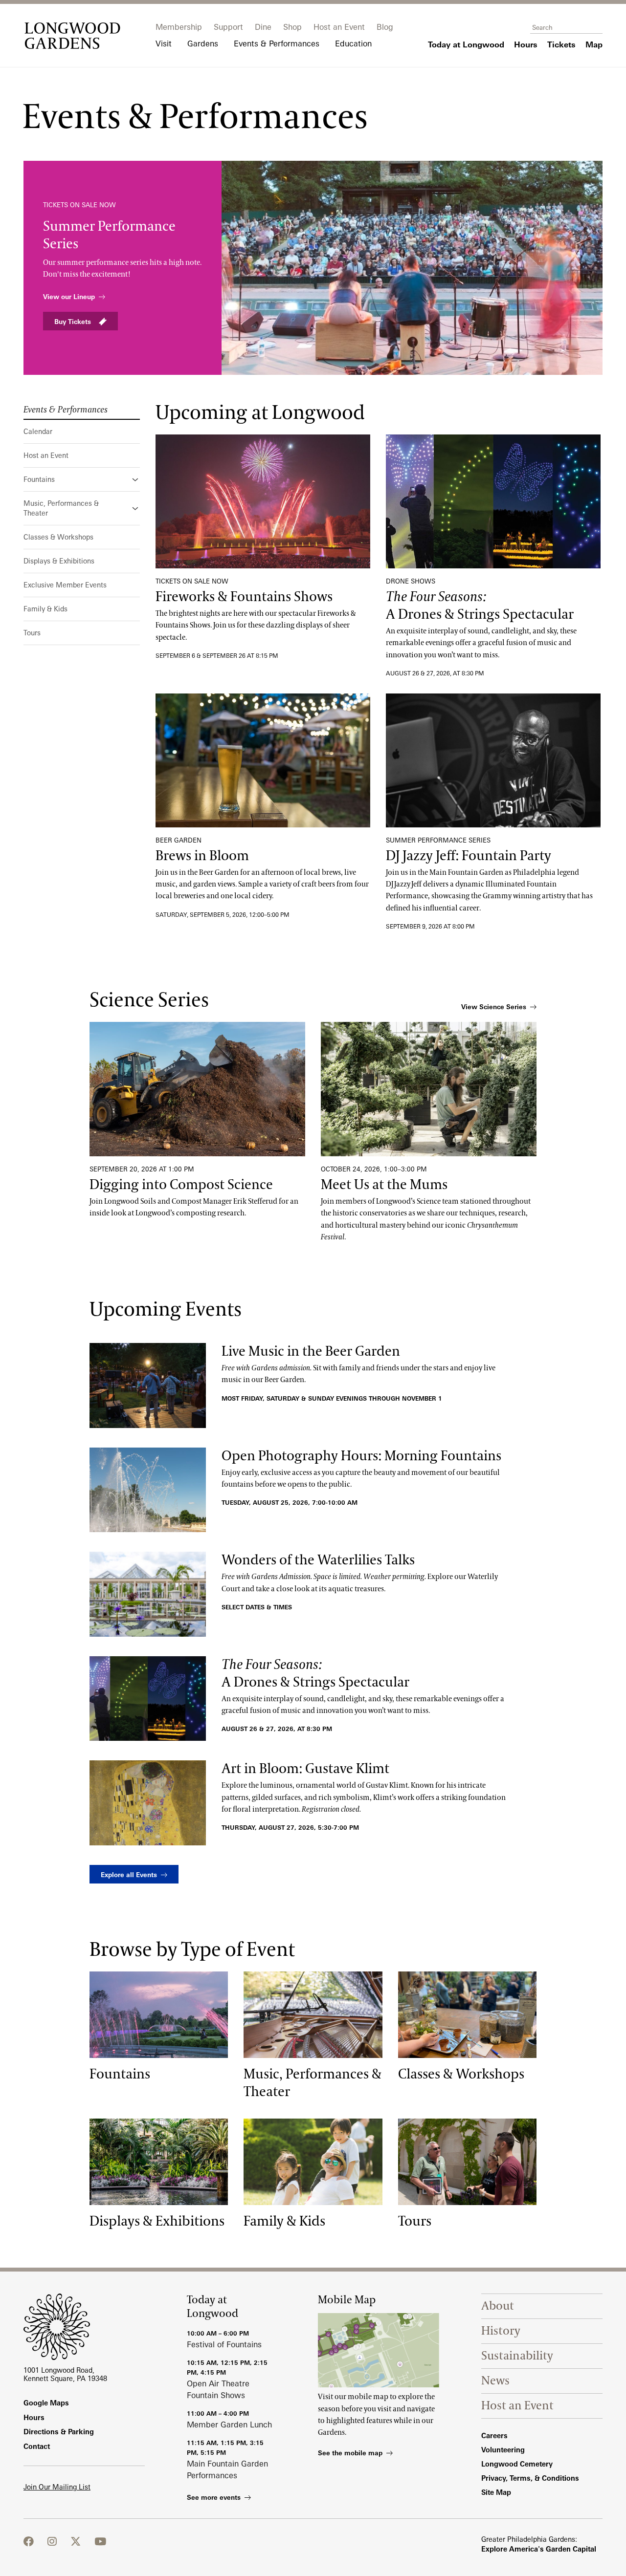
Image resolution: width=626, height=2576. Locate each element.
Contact (37, 2446)
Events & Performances (66, 410)
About (498, 2306)
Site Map (496, 2492)
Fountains (39, 479)
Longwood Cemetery (517, 2464)
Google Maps (46, 2403)
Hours (34, 2417)
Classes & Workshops (58, 537)
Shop (292, 27)
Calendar (38, 431)
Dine (263, 27)
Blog (385, 27)
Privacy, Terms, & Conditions (530, 2478)
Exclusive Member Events (65, 585)
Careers (494, 2435)
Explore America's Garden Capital (539, 2549)
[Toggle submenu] (136, 479)
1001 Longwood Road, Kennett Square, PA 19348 (65, 2374)
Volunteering (503, 2450)
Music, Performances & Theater (61, 508)
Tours (32, 633)
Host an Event (339, 27)
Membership (179, 27)
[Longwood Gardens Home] (72, 36)
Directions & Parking (59, 2432)
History (501, 2331)
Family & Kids (45, 609)
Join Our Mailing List (57, 2487)
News (495, 2381)
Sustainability (517, 2356)
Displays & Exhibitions (59, 561)
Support (228, 27)
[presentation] (263, 501)
